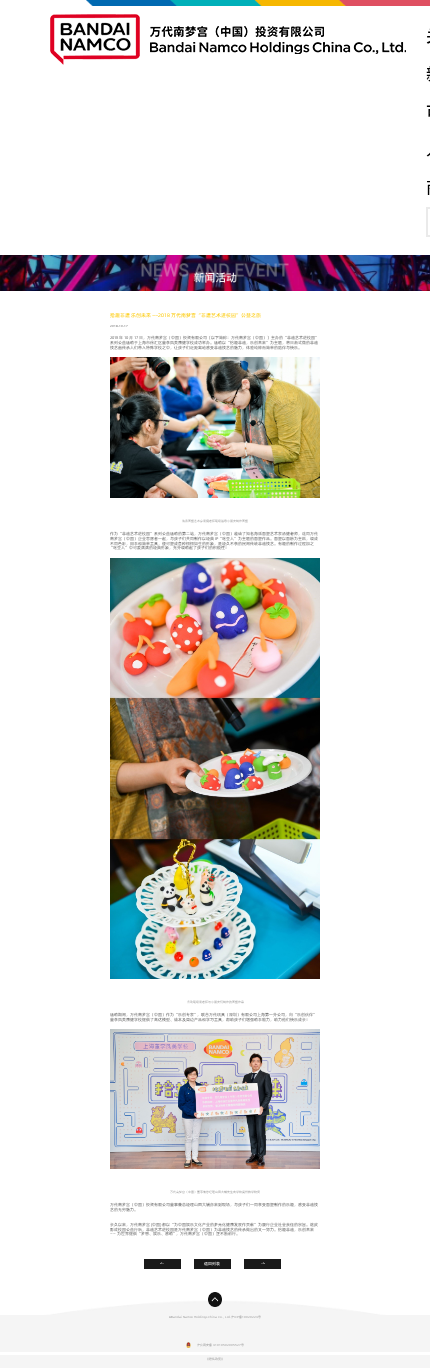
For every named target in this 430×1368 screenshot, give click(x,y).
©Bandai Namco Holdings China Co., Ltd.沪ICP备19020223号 (215, 1317)
